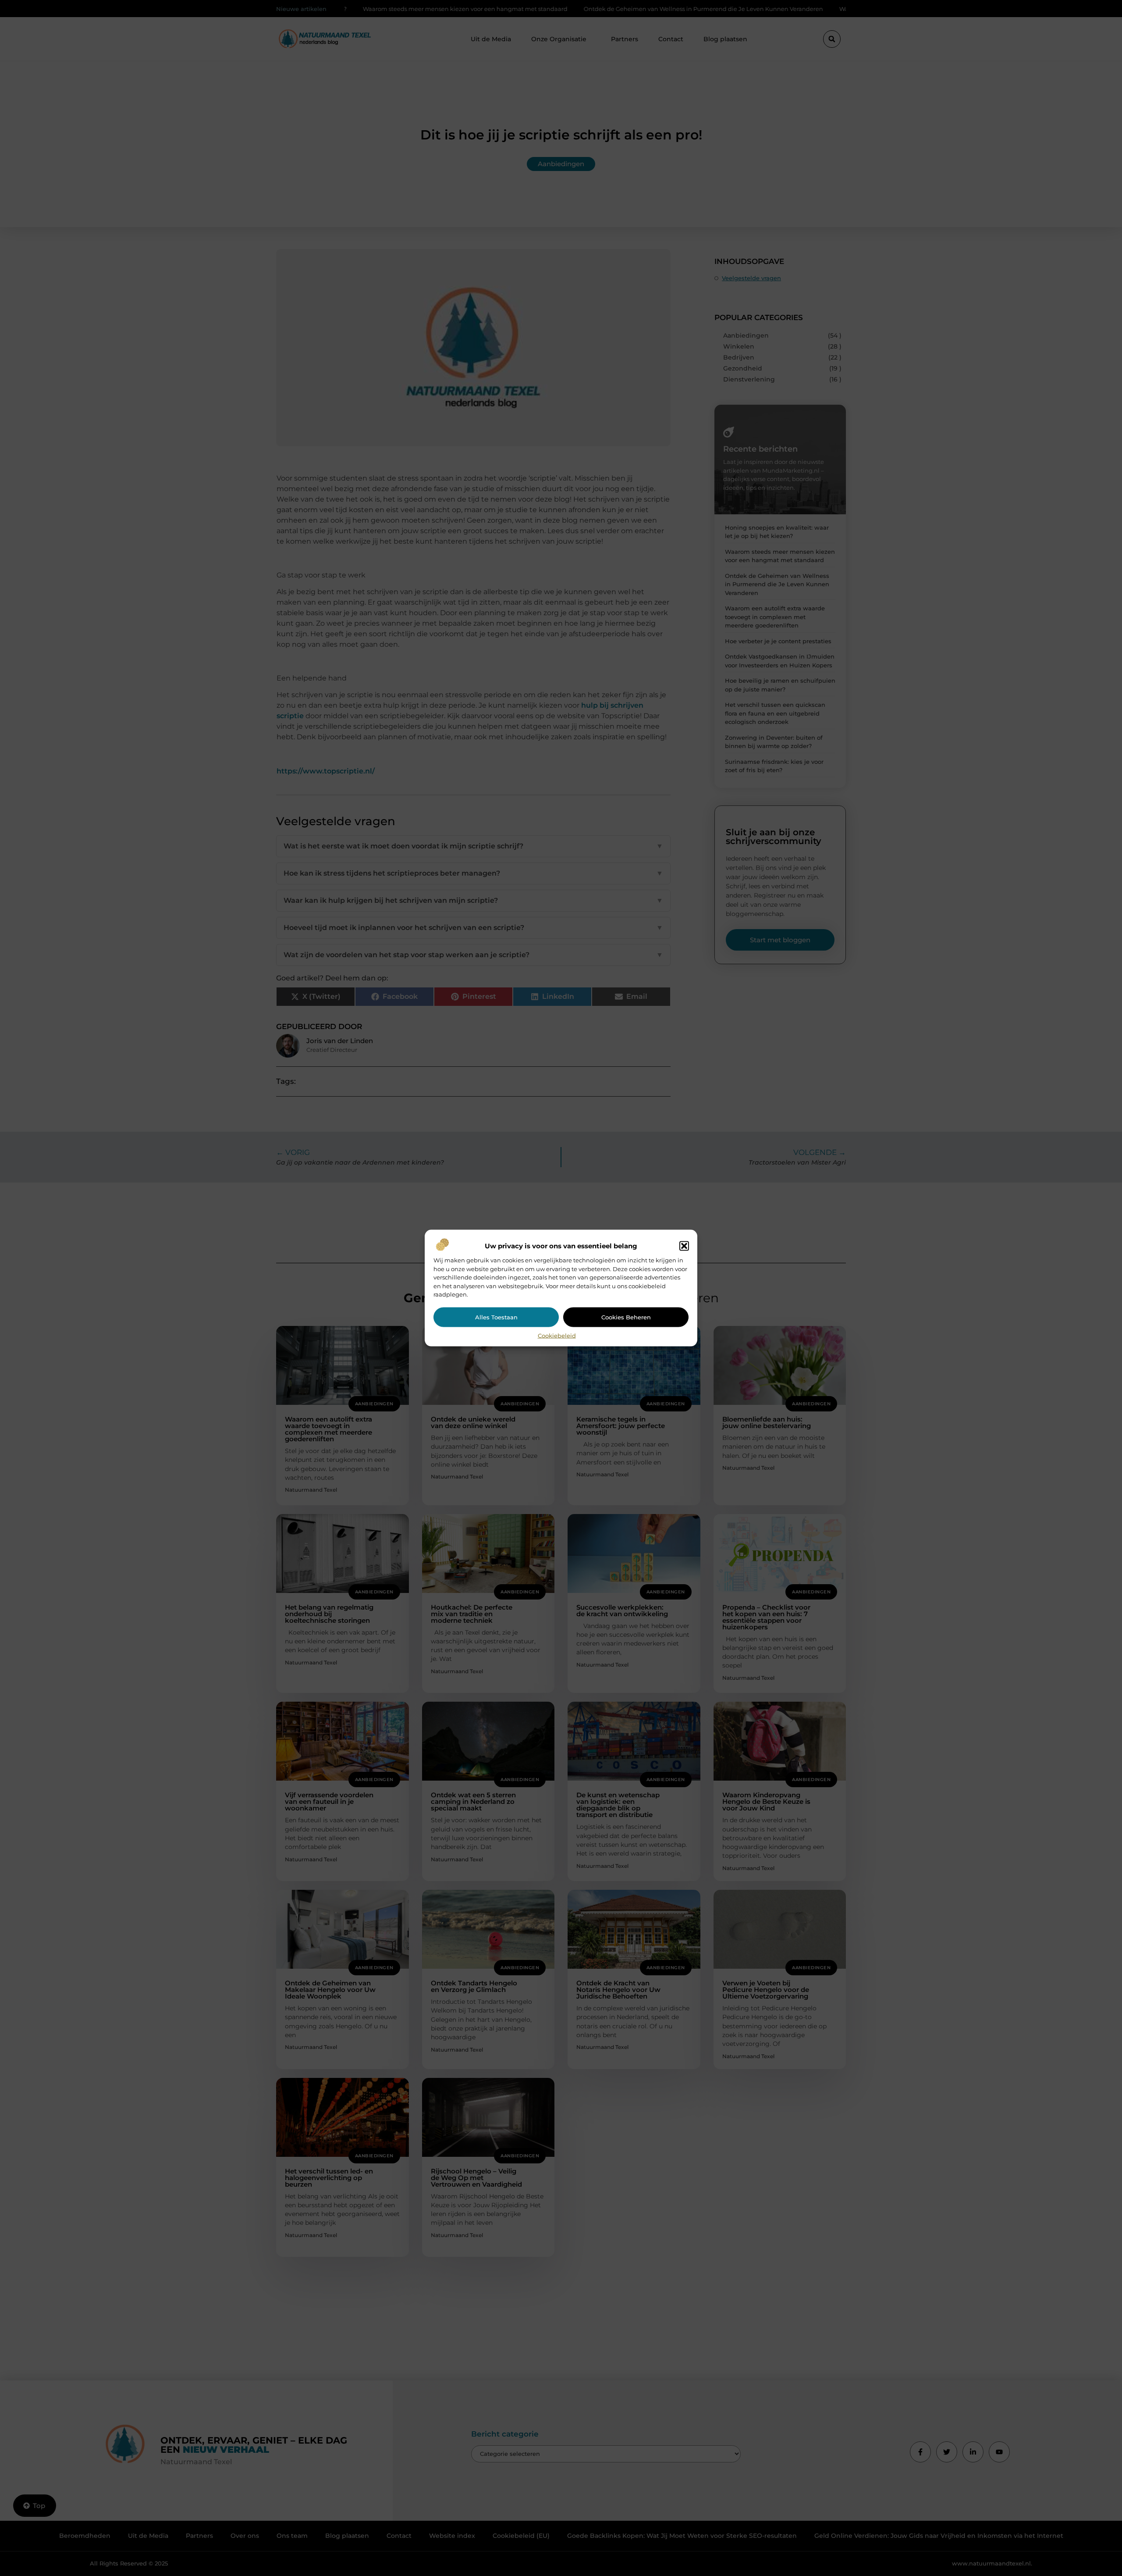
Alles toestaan (496, 1317)
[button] (684, 1246)
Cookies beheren (626, 1317)
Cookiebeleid (557, 1335)
